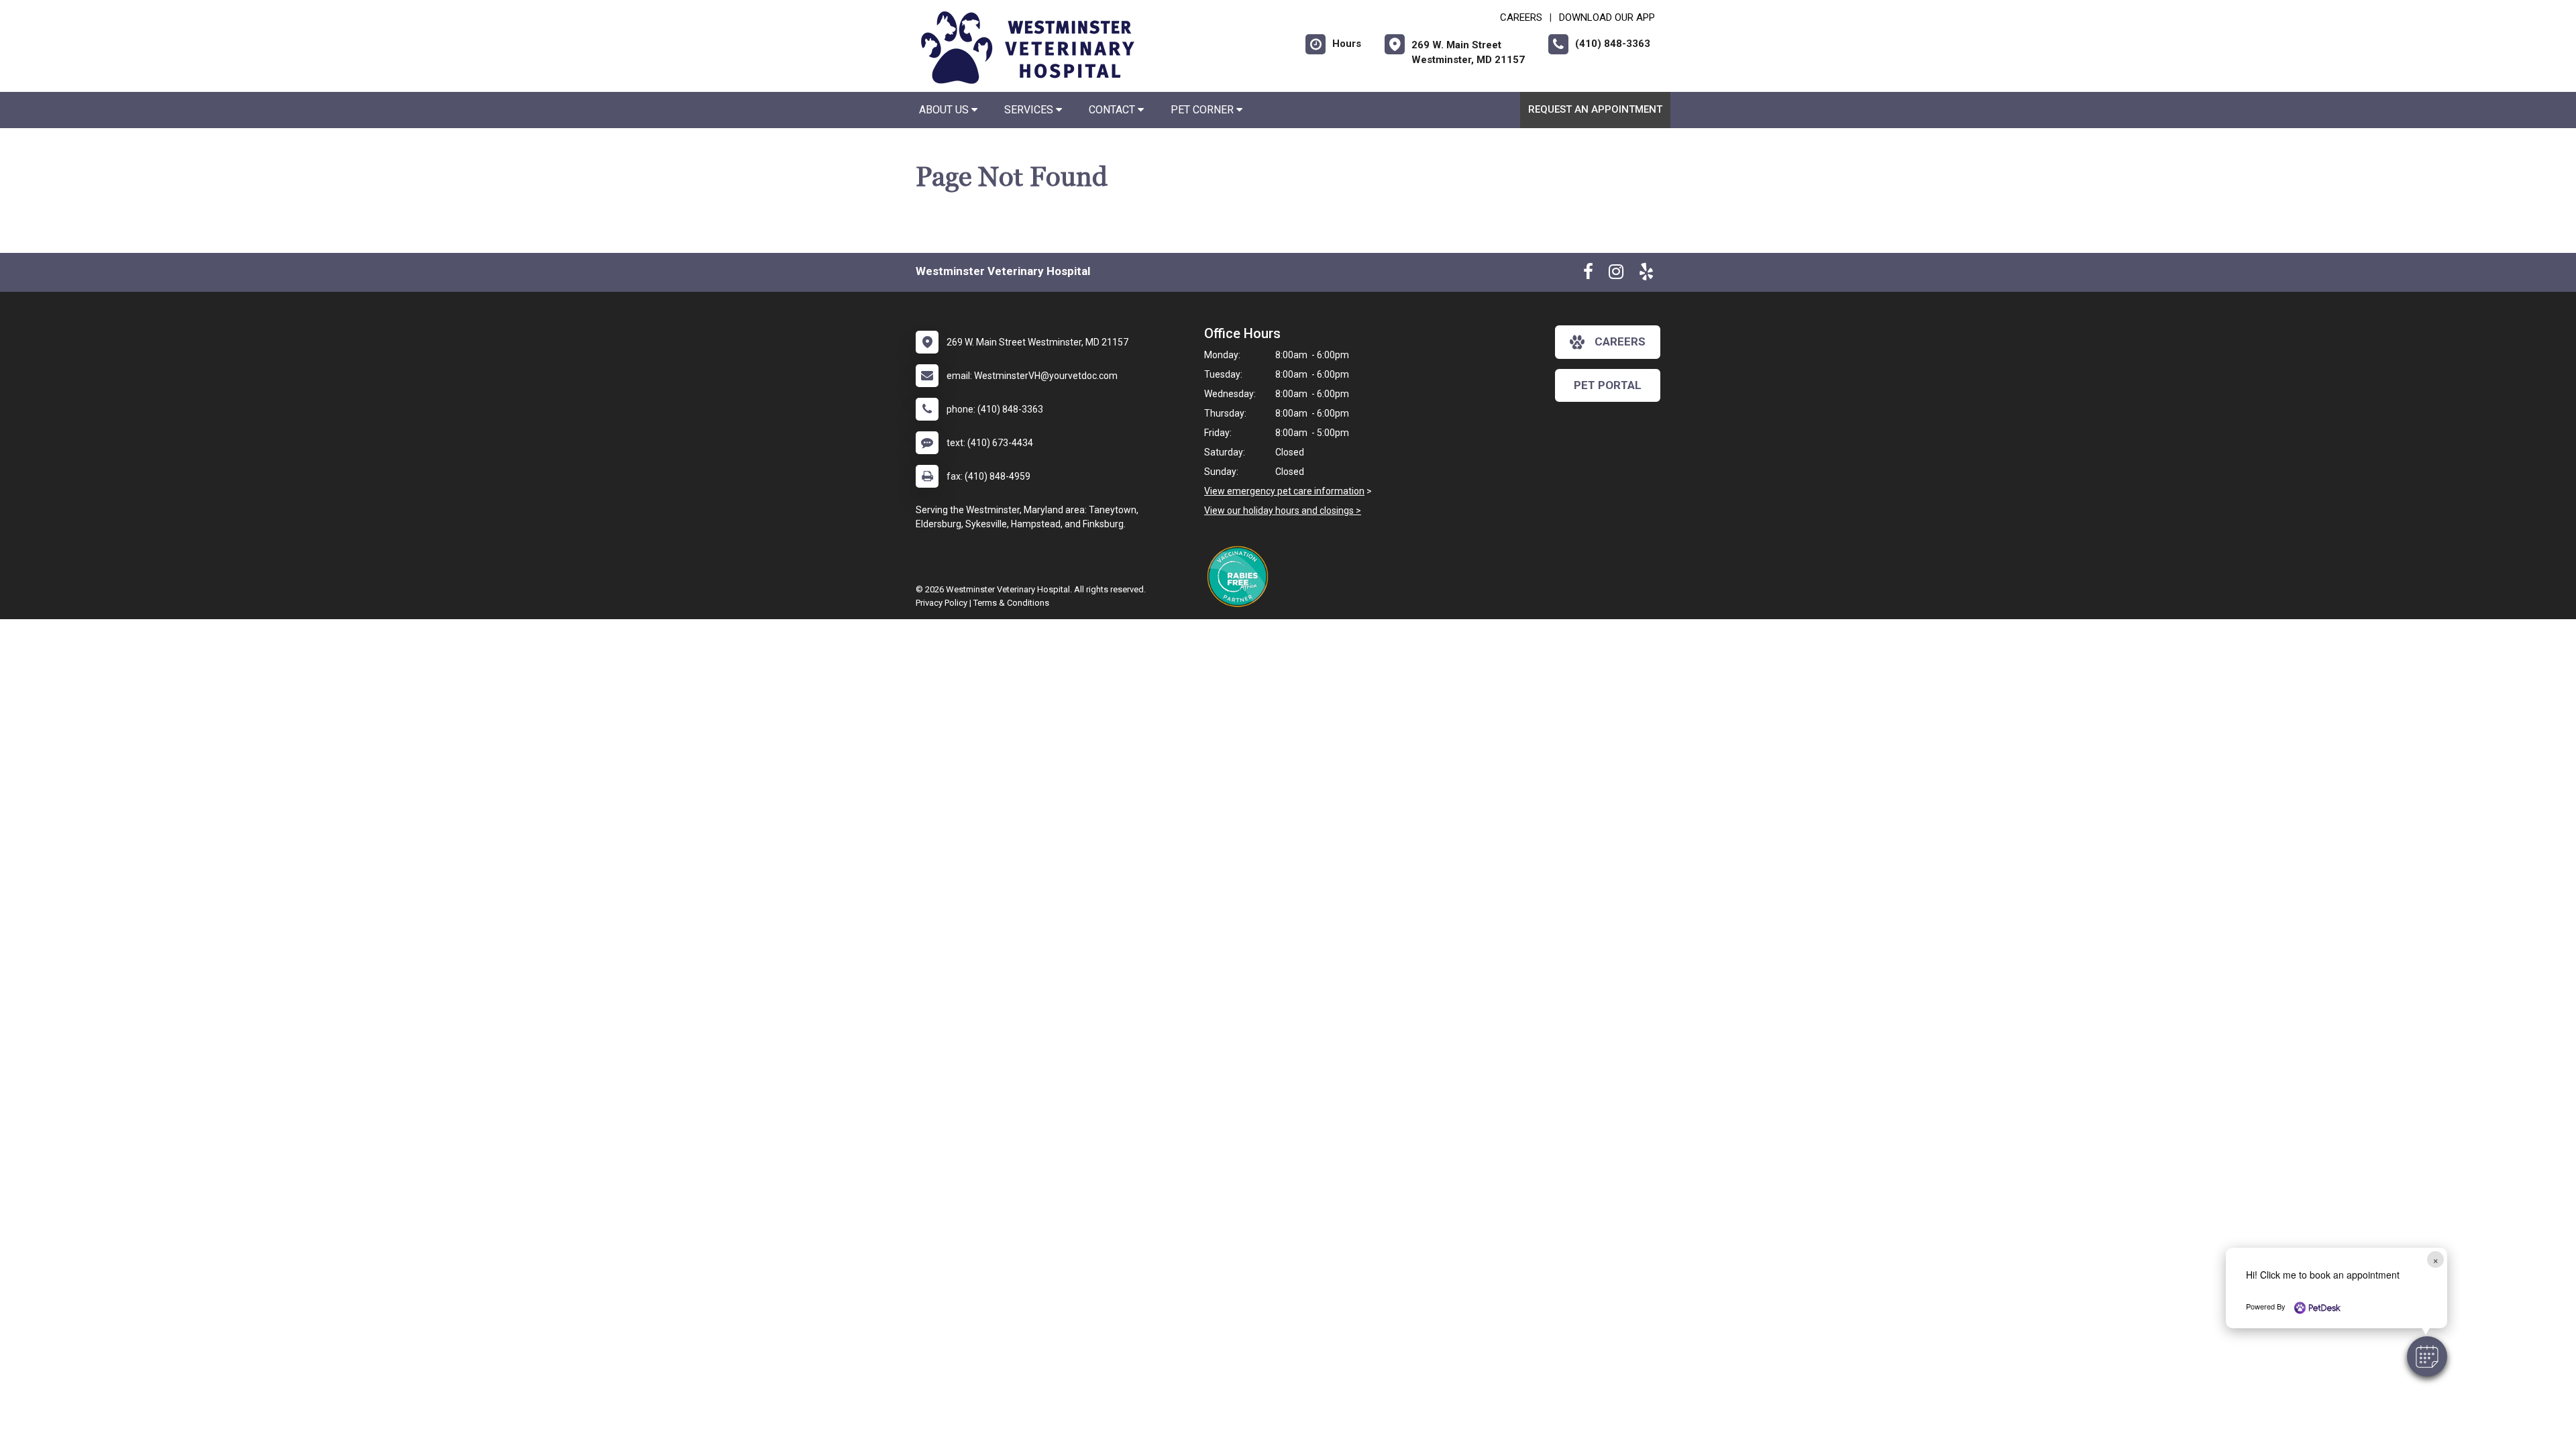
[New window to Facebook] (1588, 274)
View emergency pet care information (1284, 491)
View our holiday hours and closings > (1283, 511)
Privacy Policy (942, 603)
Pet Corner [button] (1203, 110)
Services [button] (1030, 110)
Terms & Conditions (1011, 603)
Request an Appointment (1595, 109)
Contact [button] (1113, 110)
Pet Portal (1608, 385)
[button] (2427, 1356)
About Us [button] (945, 110)
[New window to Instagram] (1616, 274)
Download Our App (1607, 17)
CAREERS (1521, 17)
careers (1620, 341)
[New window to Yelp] (1646, 274)
